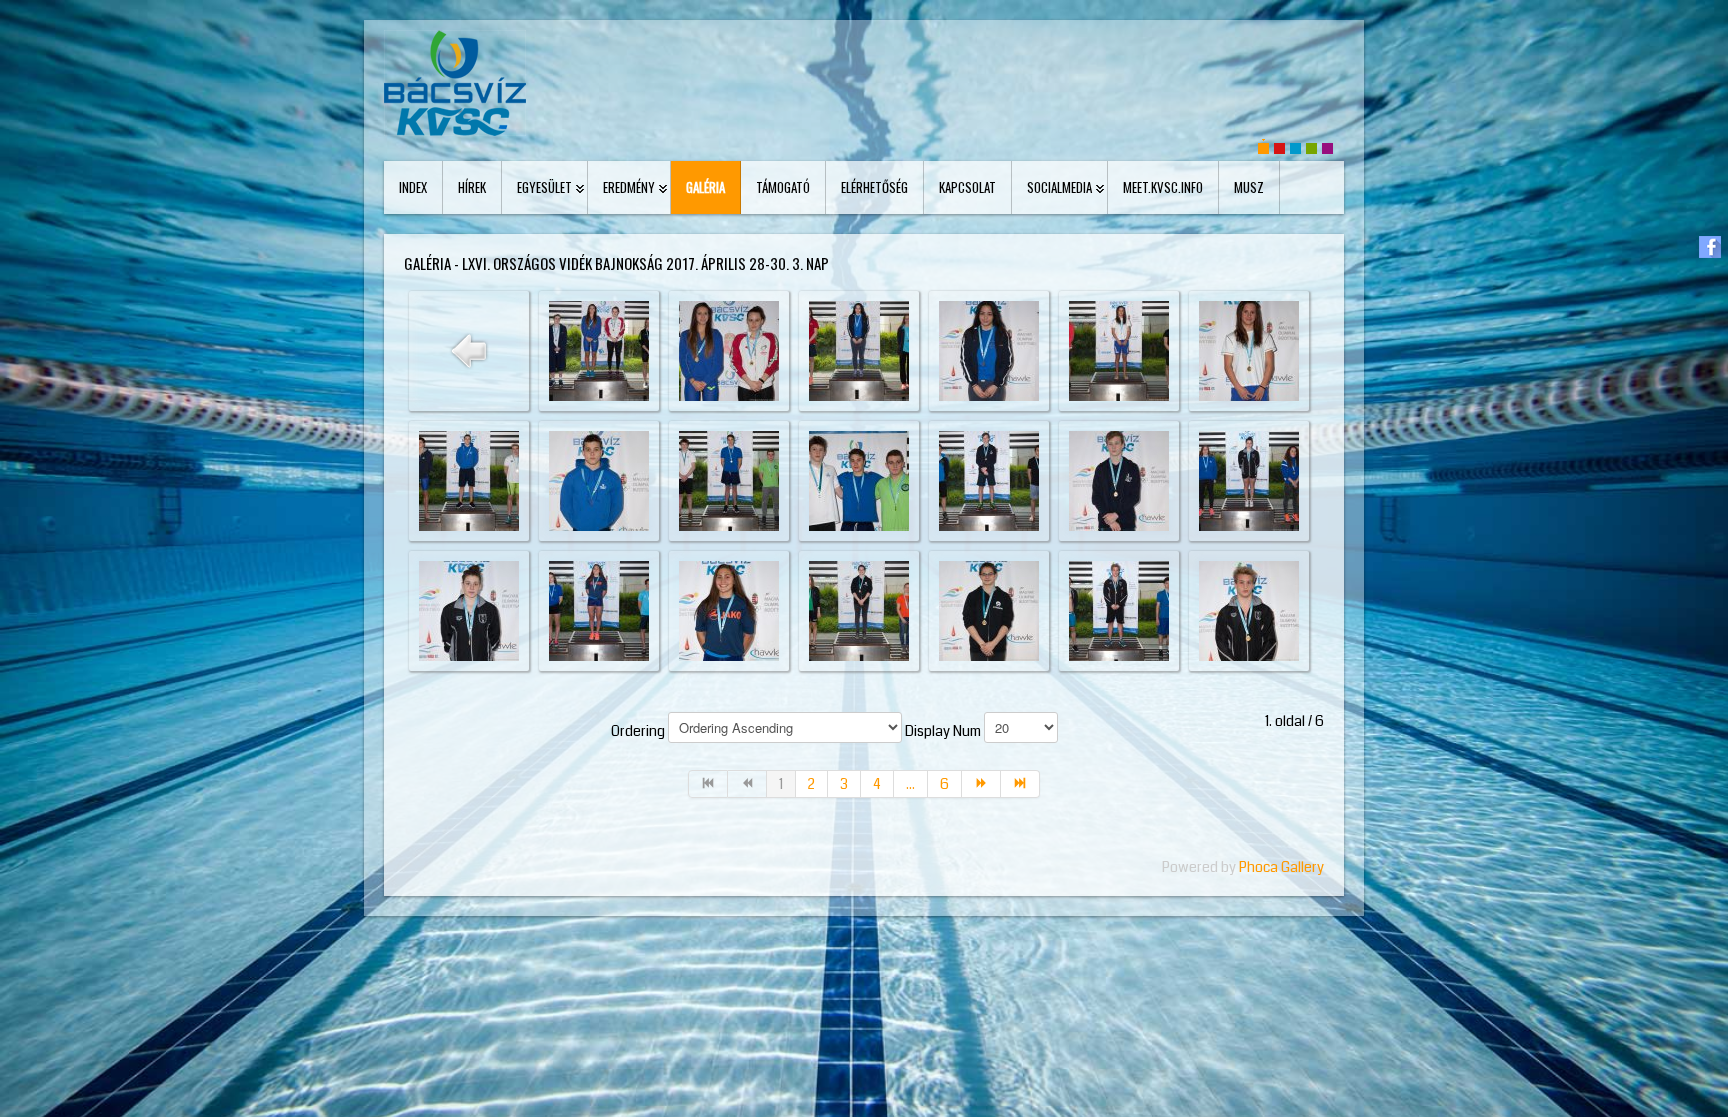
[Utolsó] (1020, 784)
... (910, 784)
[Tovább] (981, 784)
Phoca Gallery (1281, 867)
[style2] (1295, 146)
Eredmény (629, 187)
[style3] (1311, 146)
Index (413, 187)
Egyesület (544, 187)
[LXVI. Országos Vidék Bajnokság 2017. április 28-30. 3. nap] (599, 350)
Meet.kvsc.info (1163, 187)
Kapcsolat (967, 187)
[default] (1263, 146)
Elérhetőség (874, 187)
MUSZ (1249, 187)
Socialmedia (1059, 187)
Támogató (783, 187)
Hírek (472, 187)
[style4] (1327, 146)
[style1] (1279, 146)
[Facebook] (1710, 246)
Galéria (705, 187)
